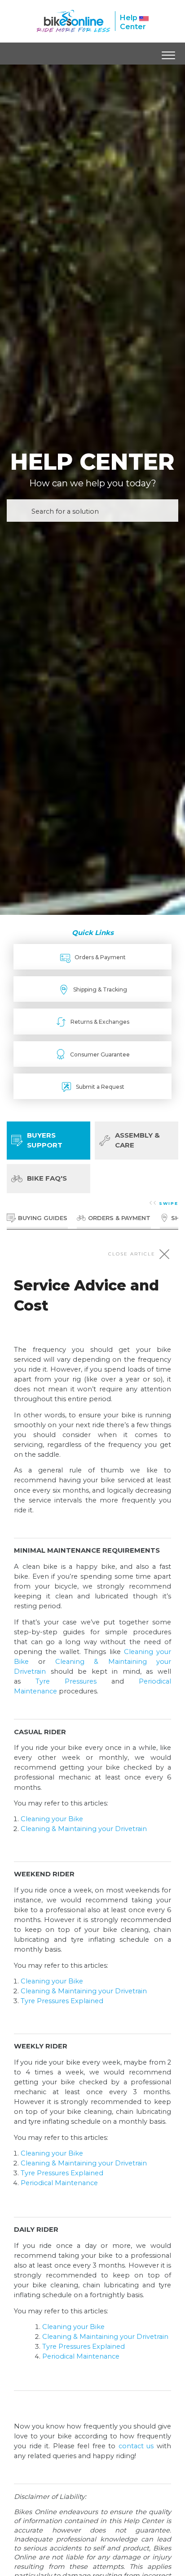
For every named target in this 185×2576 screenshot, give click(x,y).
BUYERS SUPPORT (45, 1140)
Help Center (133, 22)
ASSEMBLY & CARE (137, 1140)
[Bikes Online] (73, 21)
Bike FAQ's (47, 1178)
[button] (168, 53)
